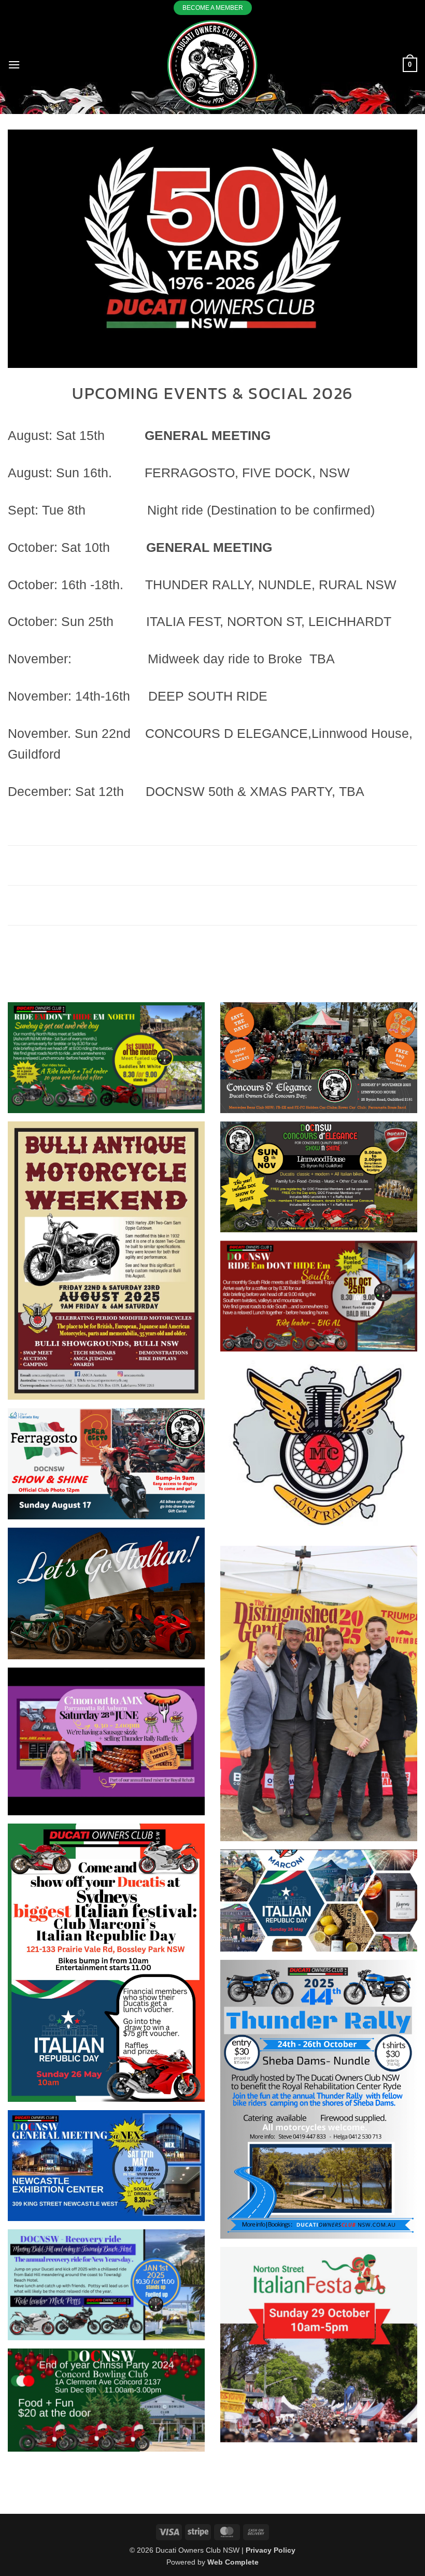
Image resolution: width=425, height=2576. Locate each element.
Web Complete (233, 2562)
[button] (14, 65)
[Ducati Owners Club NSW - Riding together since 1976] (212, 65)
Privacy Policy (271, 2550)
